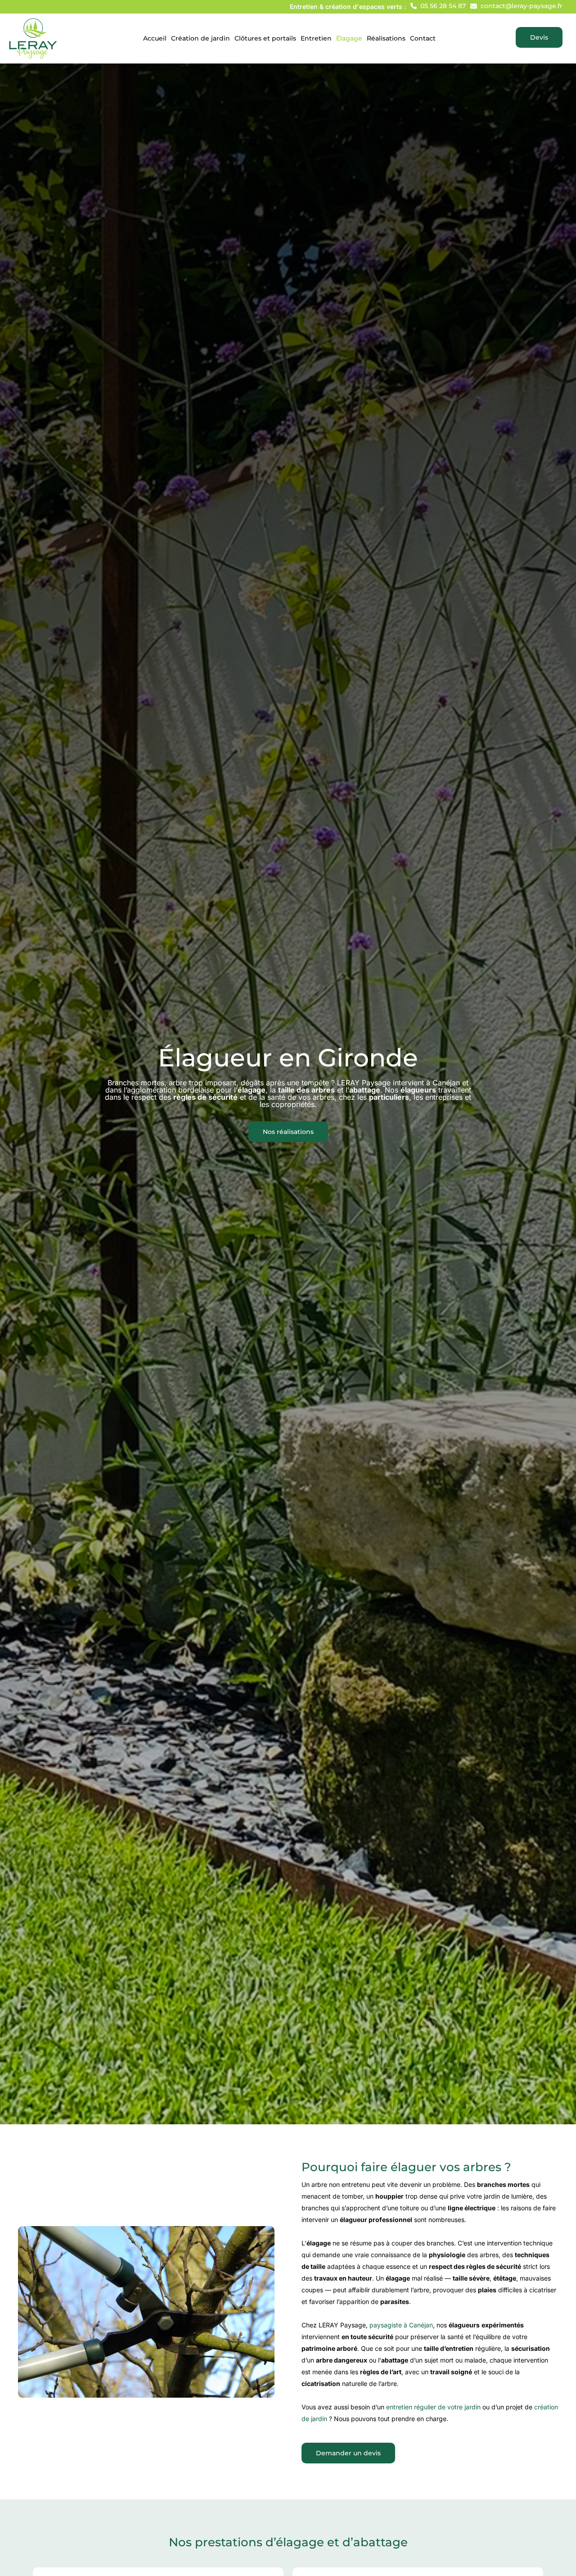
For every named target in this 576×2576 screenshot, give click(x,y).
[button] (438, 6)
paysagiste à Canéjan (401, 2325)
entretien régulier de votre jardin (433, 2407)
